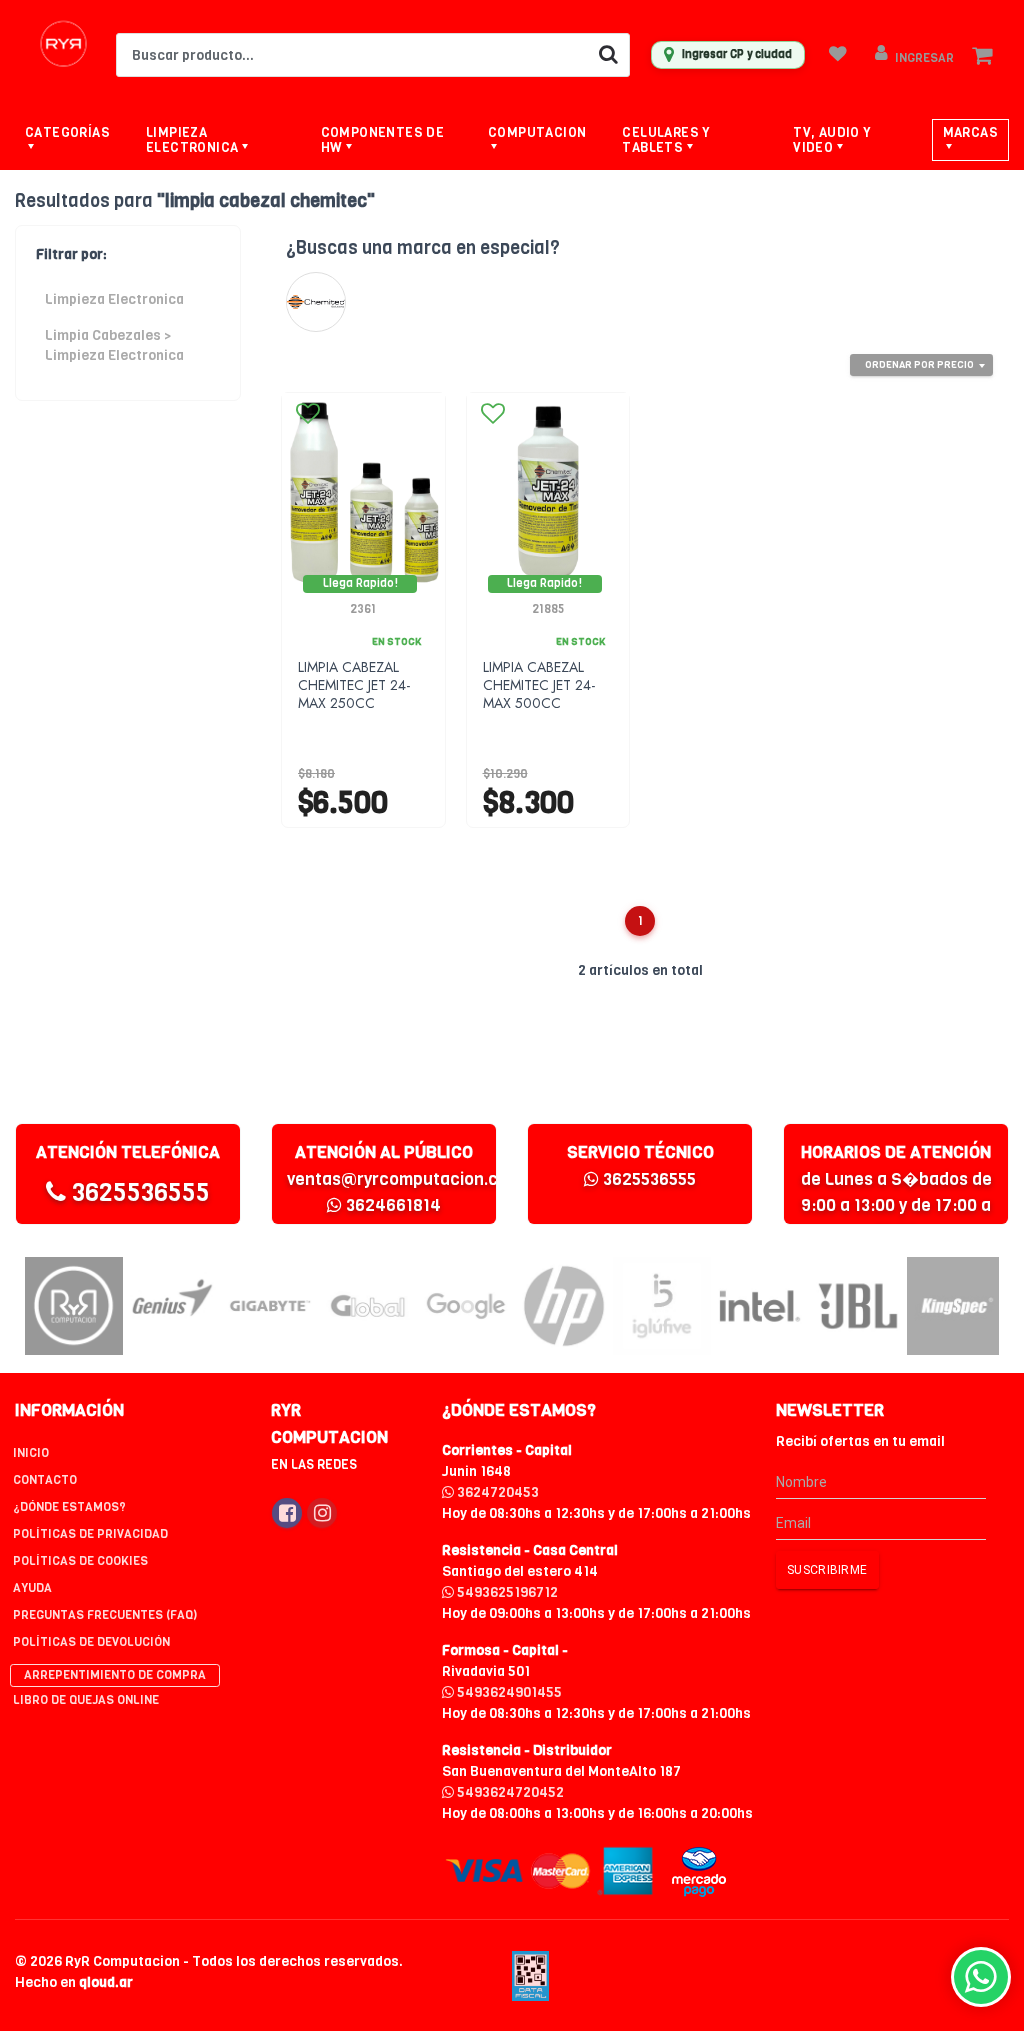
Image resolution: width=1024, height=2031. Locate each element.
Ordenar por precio (919, 364)
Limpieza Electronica (114, 299)
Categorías (67, 132)
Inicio (31, 1453)
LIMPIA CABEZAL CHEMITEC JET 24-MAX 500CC (539, 685)
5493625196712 (506, 1592)
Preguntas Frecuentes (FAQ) (105, 1615)
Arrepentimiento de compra (115, 1675)
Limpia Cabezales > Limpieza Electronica (114, 345)
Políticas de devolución (91, 1642)
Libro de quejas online (86, 1700)
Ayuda (32, 1588)
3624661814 (391, 1205)
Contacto (45, 1480)
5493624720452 (509, 1792)
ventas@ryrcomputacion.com (404, 1179)
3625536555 (138, 1192)
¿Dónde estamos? (69, 1507)
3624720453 (496, 1492)
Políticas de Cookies (80, 1561)
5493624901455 (508, 1692)
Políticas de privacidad (90, 1534)
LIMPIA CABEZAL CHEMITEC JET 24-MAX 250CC (354, 685)
